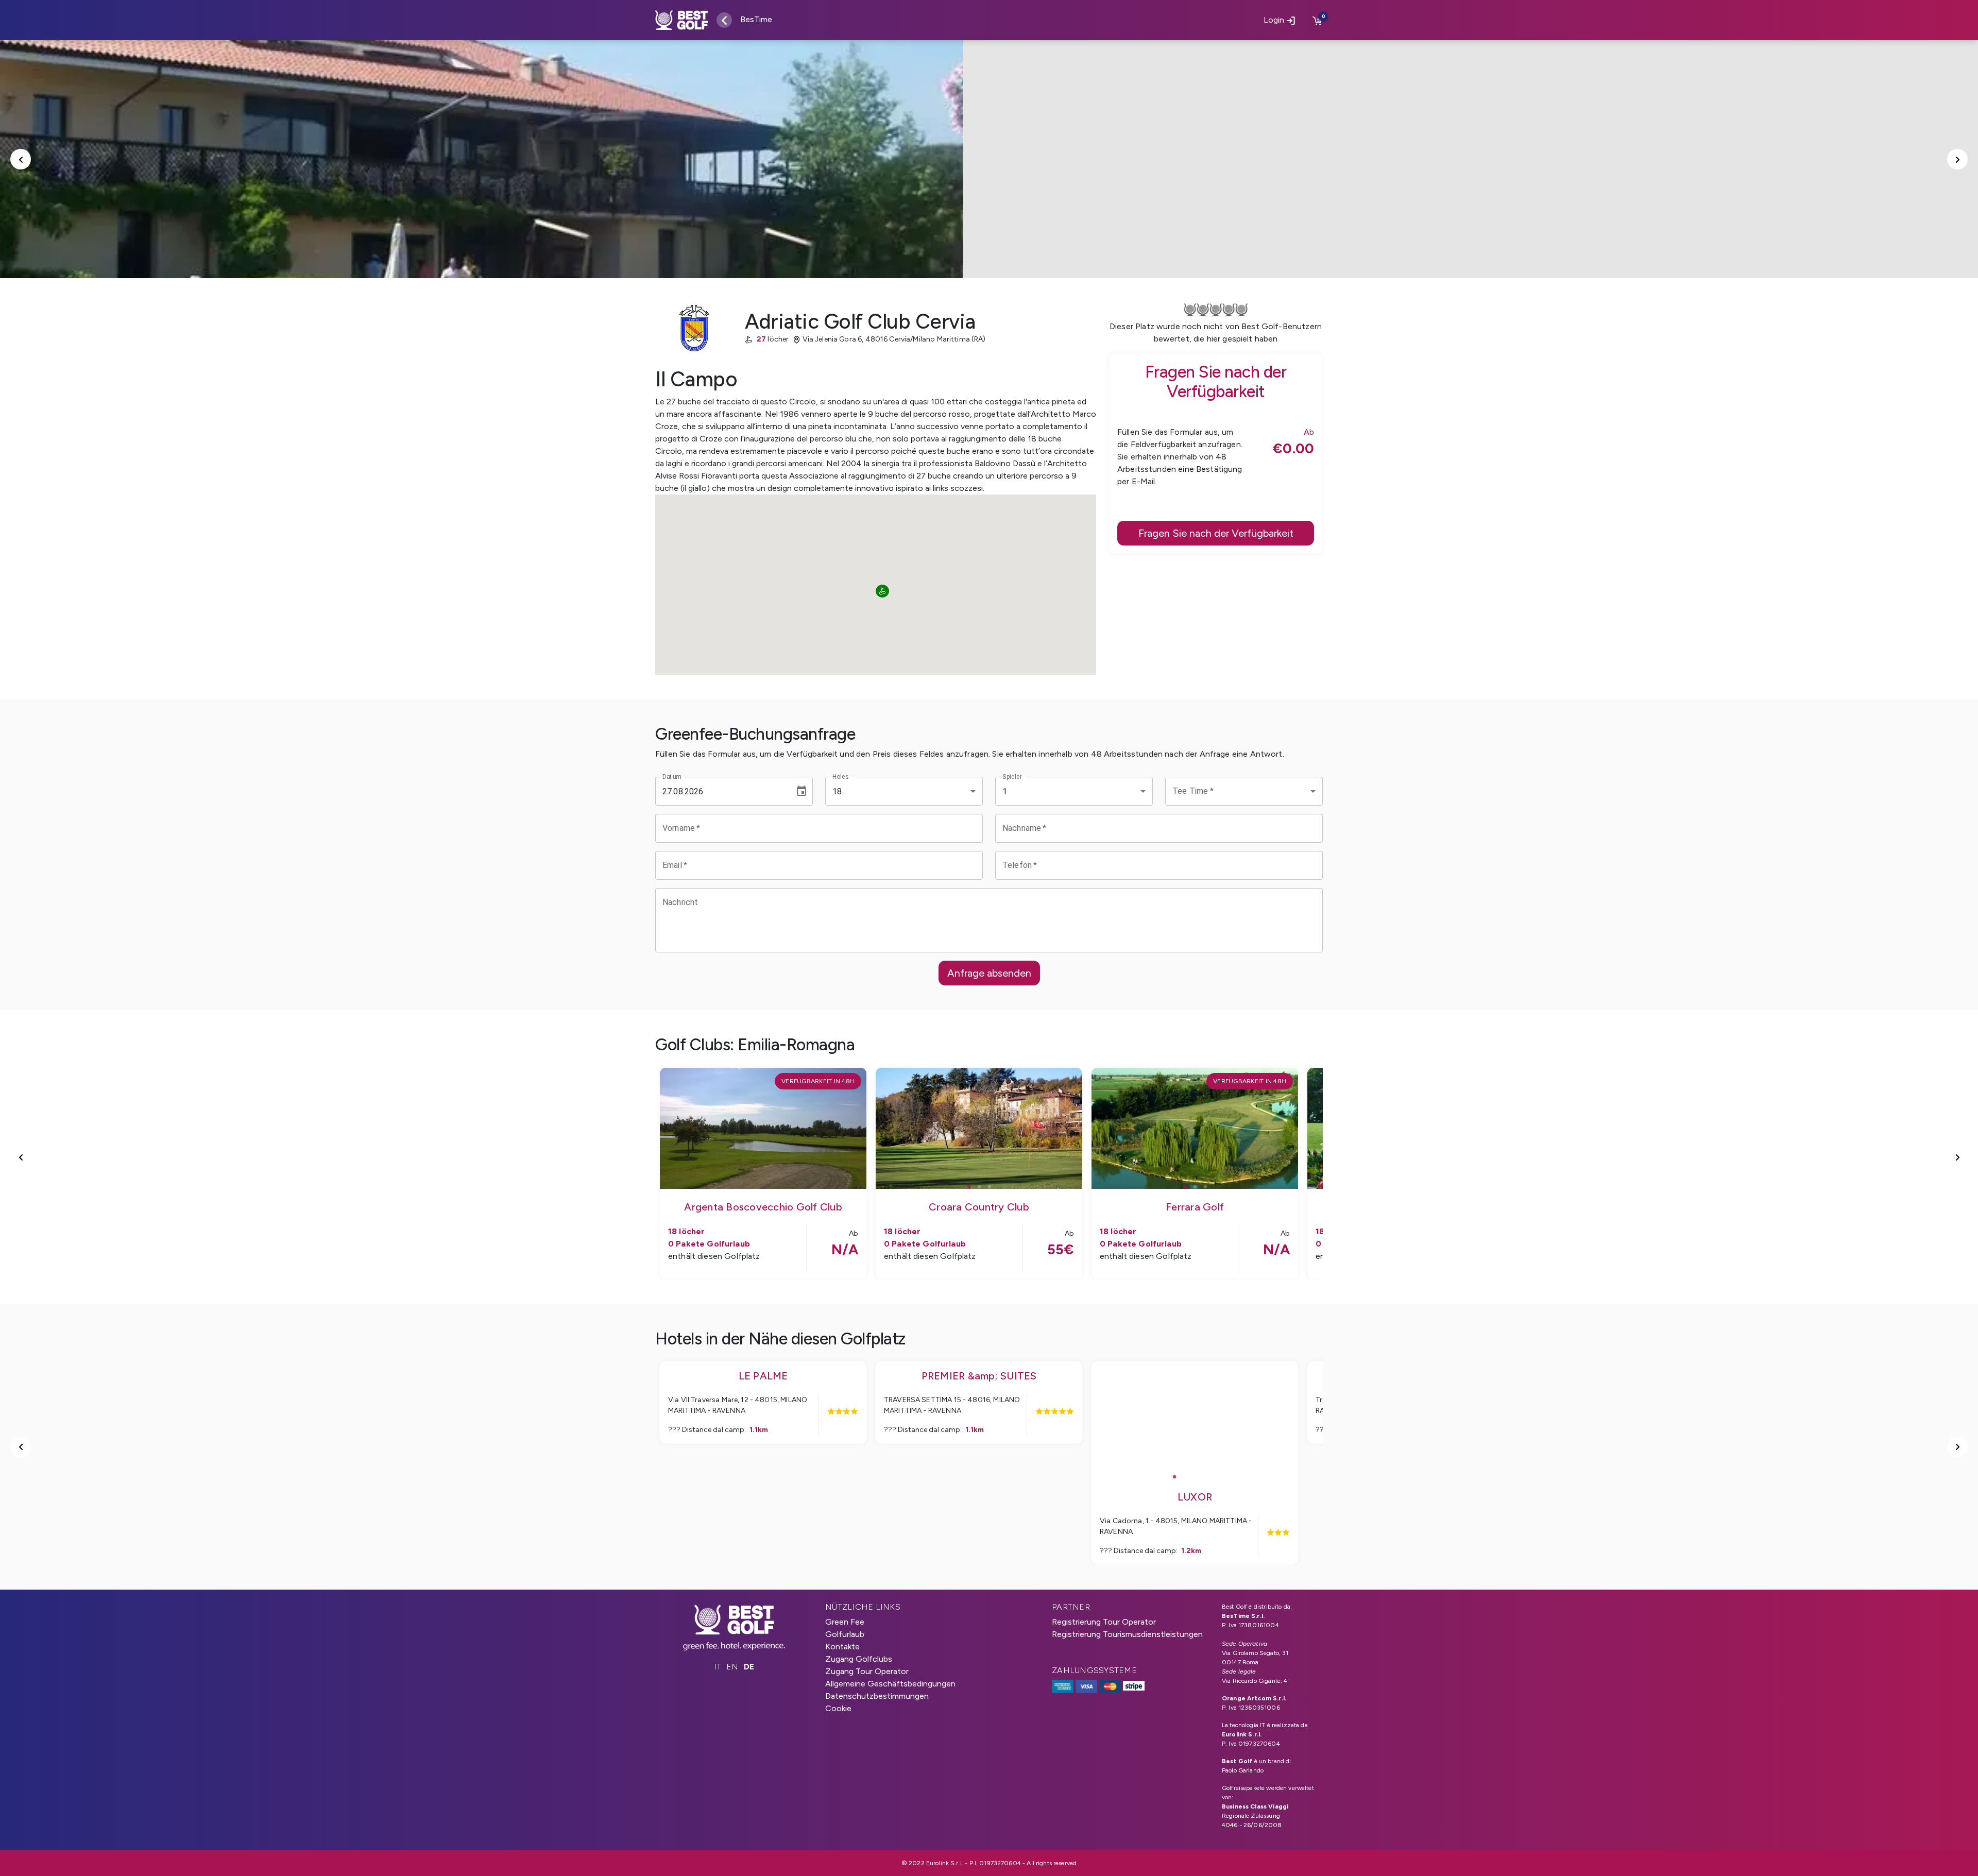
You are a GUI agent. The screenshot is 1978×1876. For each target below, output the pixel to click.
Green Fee (845, 1622)
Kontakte (842, 1647)
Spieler (1012, 777)
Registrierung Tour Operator (1104, 1622)
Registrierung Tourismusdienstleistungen (1127, 1634)
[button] (1244, 791)
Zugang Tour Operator (867, 1671)
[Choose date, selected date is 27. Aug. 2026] (802, 791)
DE (749, 1667)
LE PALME (763, 1376)
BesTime (756, 19)
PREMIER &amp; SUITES (979, 1376)
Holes (840, 777)
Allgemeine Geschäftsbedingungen (890, 1684)
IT (718, 1667)
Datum (672, 777)
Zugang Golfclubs (859, 1659)
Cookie (838, 1708)
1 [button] (1005, 791)
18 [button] (837, 791)
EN (732, 1667)
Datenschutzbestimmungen (877, 1696)
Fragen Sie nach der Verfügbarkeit (1216, 533)
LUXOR (1195, 1497)
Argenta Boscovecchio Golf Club (763, 1207)
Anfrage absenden (989, 973)
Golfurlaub (845, 1634)
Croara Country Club (979, 1207)
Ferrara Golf (1195, 1207)
